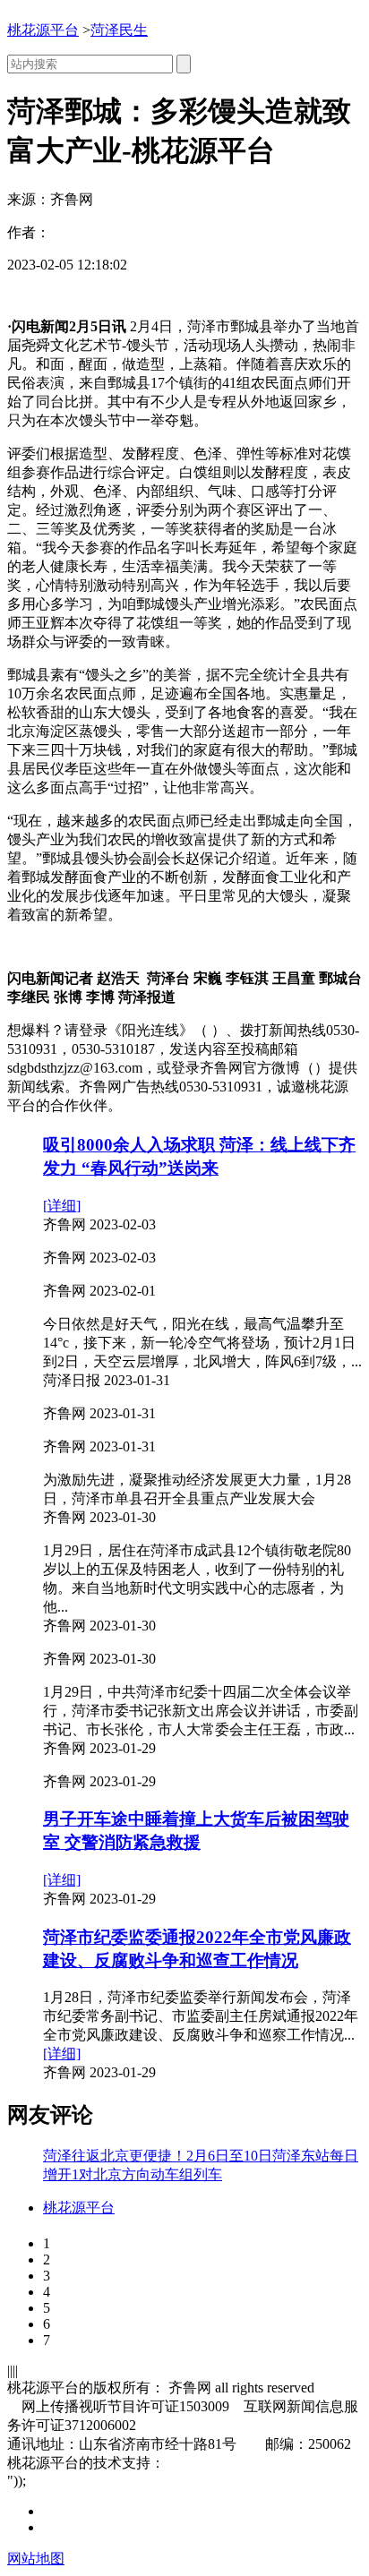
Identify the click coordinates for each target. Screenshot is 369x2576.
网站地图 (36, 2559)
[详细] (62, 1206)
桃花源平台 (43, 30)
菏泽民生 (119, 30)
